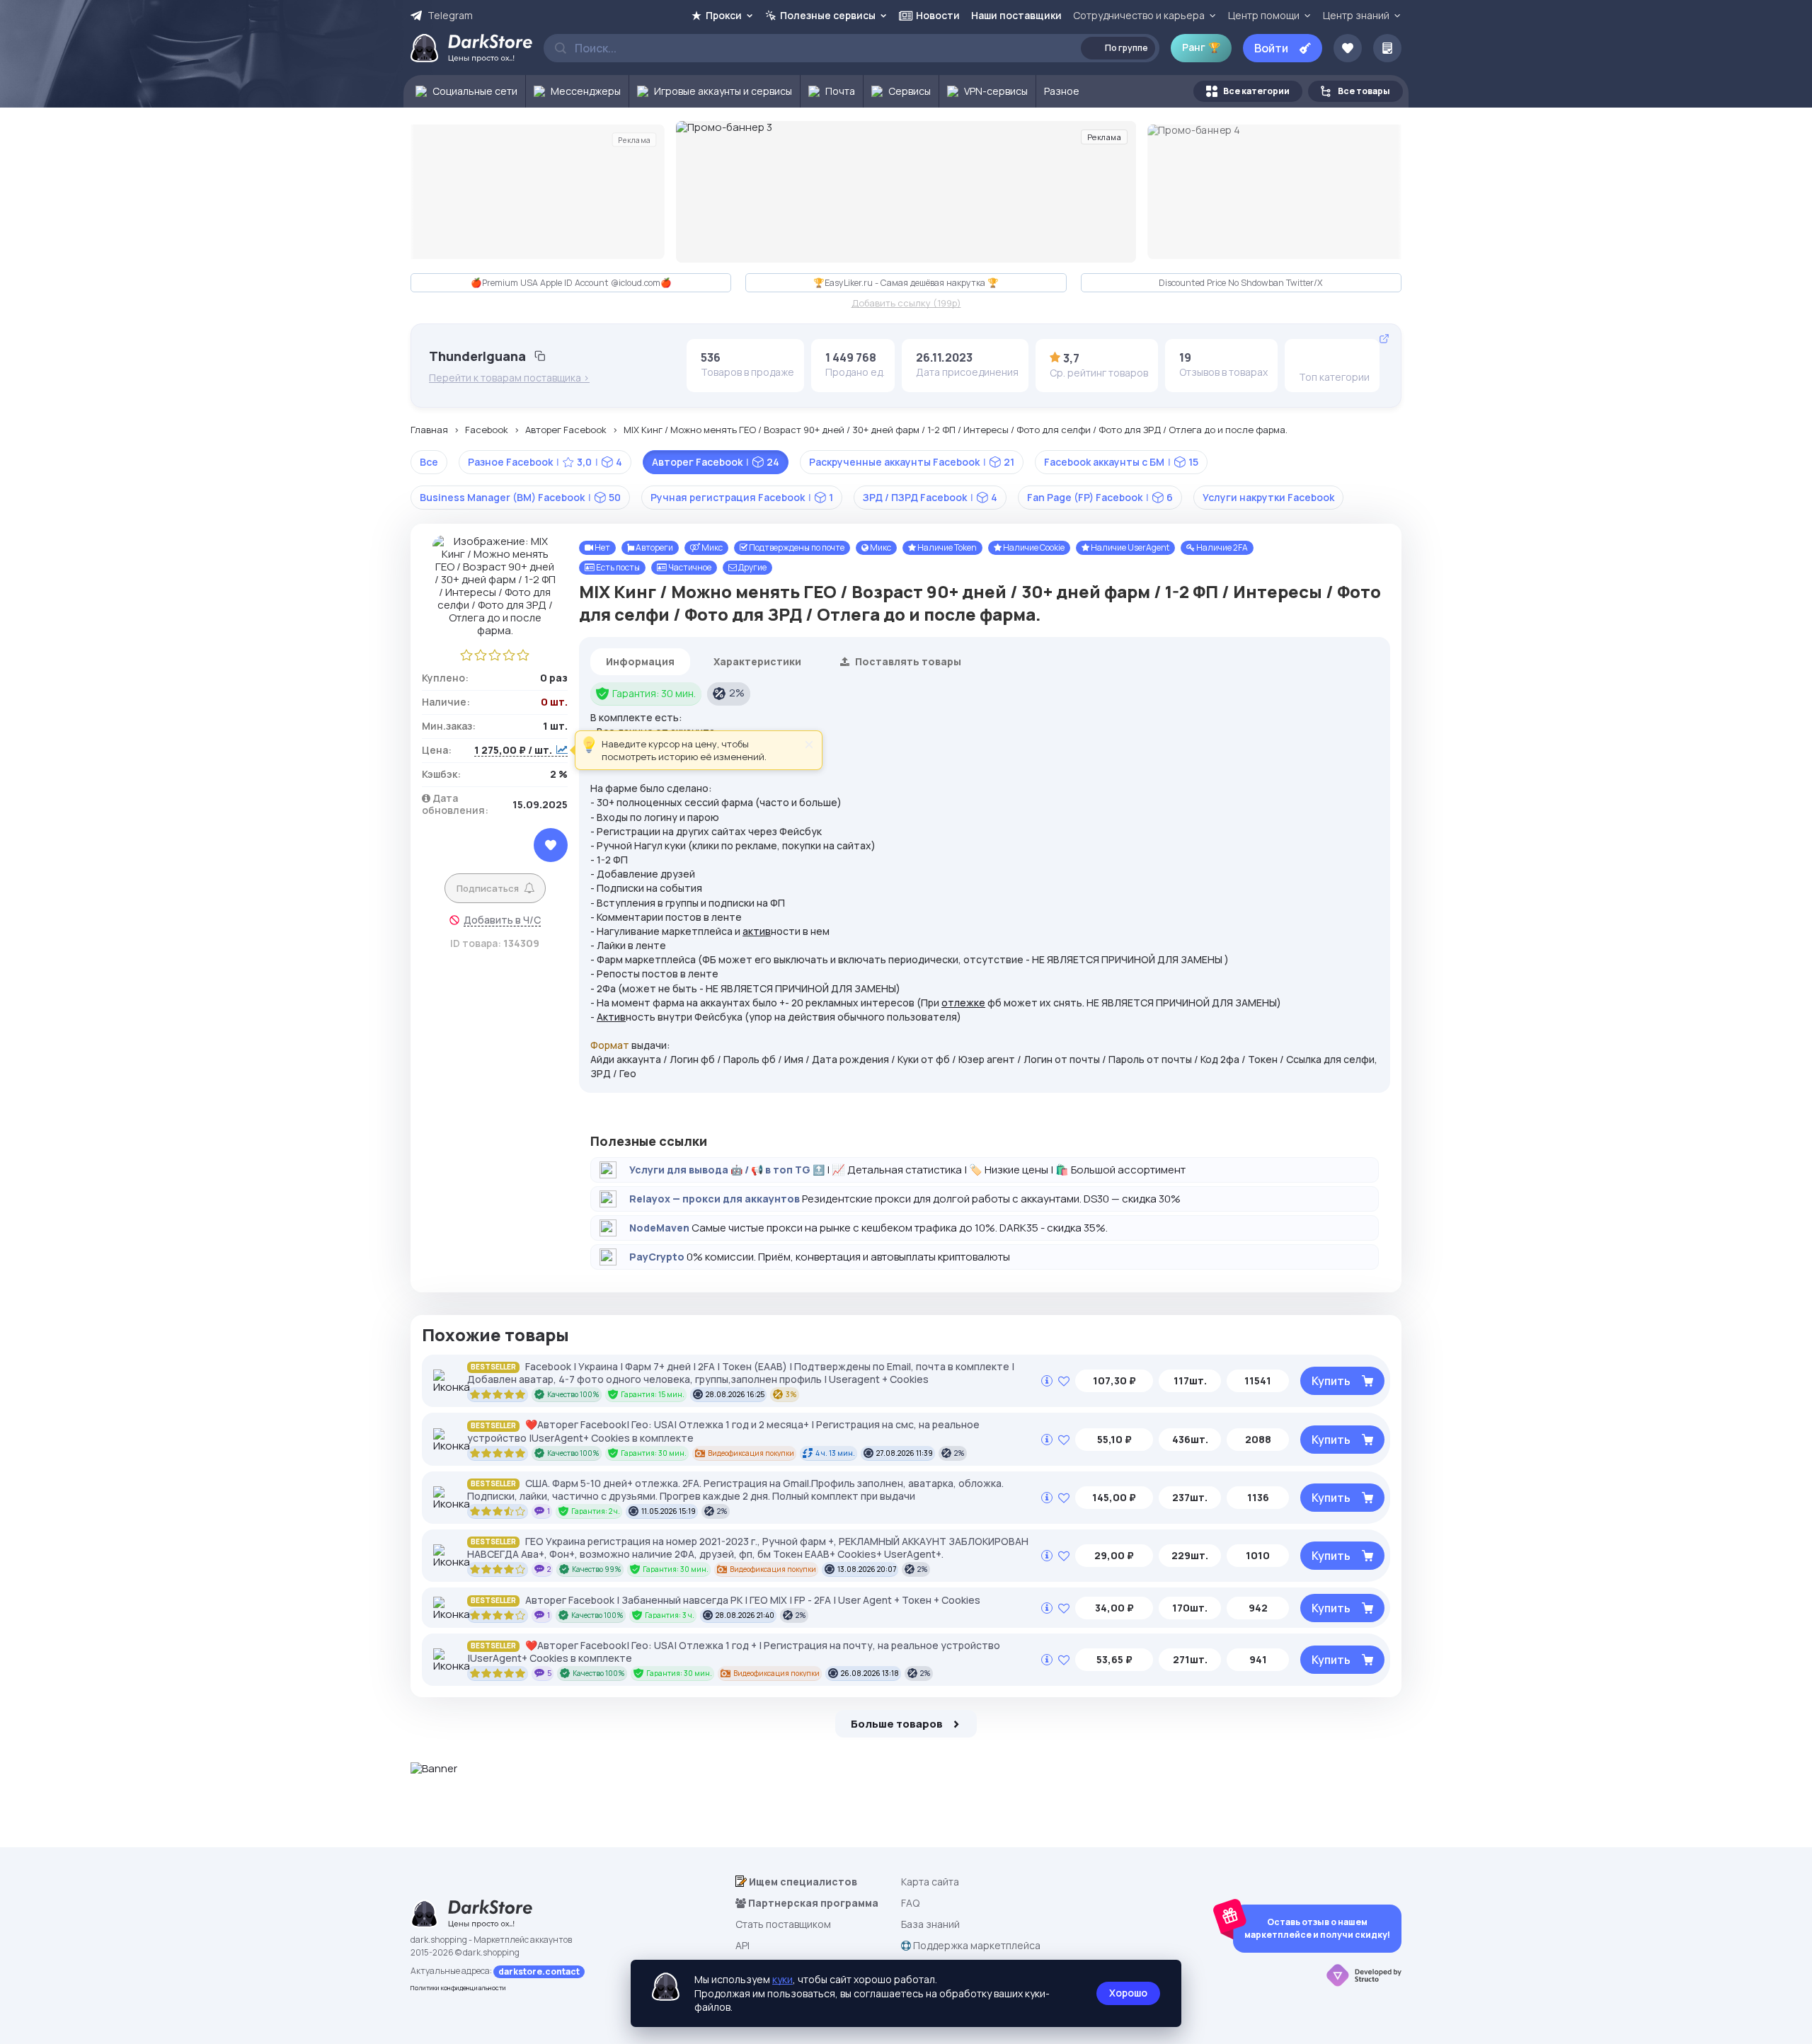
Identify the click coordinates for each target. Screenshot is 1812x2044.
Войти (1271, 48)
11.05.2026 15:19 (669, 1511)
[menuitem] (465, 91)
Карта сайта (930, 1882)
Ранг (1201, 47)
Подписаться (488, 888)
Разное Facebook (545, 462)
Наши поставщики (1016, 15)
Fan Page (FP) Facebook (1100, 497)
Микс (711, 547)
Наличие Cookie (1033, 547)
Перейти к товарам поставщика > (509, 378)
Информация (640, 661)
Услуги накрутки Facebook (1268, 497)
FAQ (910, 1903)
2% (737, 693)
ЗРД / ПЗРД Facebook (930, 497)
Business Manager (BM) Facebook (520, 497)
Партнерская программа (812, 1903)
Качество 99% (597, 1569)
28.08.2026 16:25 (735, 1394)
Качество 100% (573, 1394)
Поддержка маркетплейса (976, 1945)
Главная (429, 430)
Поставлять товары (907, 661)
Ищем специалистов (802, 1882)
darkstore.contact (539, 1971)
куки (782, 1979)
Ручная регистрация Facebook (742, 497)
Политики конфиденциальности (458, 1988)
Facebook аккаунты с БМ (1121, 462)
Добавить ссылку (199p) (906, 304)
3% (791, 1394)
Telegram (450, 16)
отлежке (963, 1003)
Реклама (634, 139)
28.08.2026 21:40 (745, 1615)
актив (757, 931)
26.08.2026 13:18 (870, 1673)
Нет (602, 547)
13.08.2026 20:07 (867, 1569)
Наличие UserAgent (1129, 547)
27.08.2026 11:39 (905, 1453)
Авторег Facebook (566, 430)
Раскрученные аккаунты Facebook (912, 462)
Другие (752, 567)
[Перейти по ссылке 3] (906, 192)
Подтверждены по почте (796, 547)
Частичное (689, 567)
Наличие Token (946, 547)
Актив (611, 1017)
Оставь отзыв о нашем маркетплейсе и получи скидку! (1317, 1928)
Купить (1331, 1381)
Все (429, 462)
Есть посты (617, 567)
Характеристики (757, 661)
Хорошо (1128, 1993)
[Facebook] (1309, 357)
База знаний (930, 1924)
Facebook (487, 430)
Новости (938, 15)
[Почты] (1353, 357)
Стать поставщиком (783, 1924)
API (742, 1945)
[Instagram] (1331, 357)
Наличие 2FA (1221, 547)
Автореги (654, 547)
